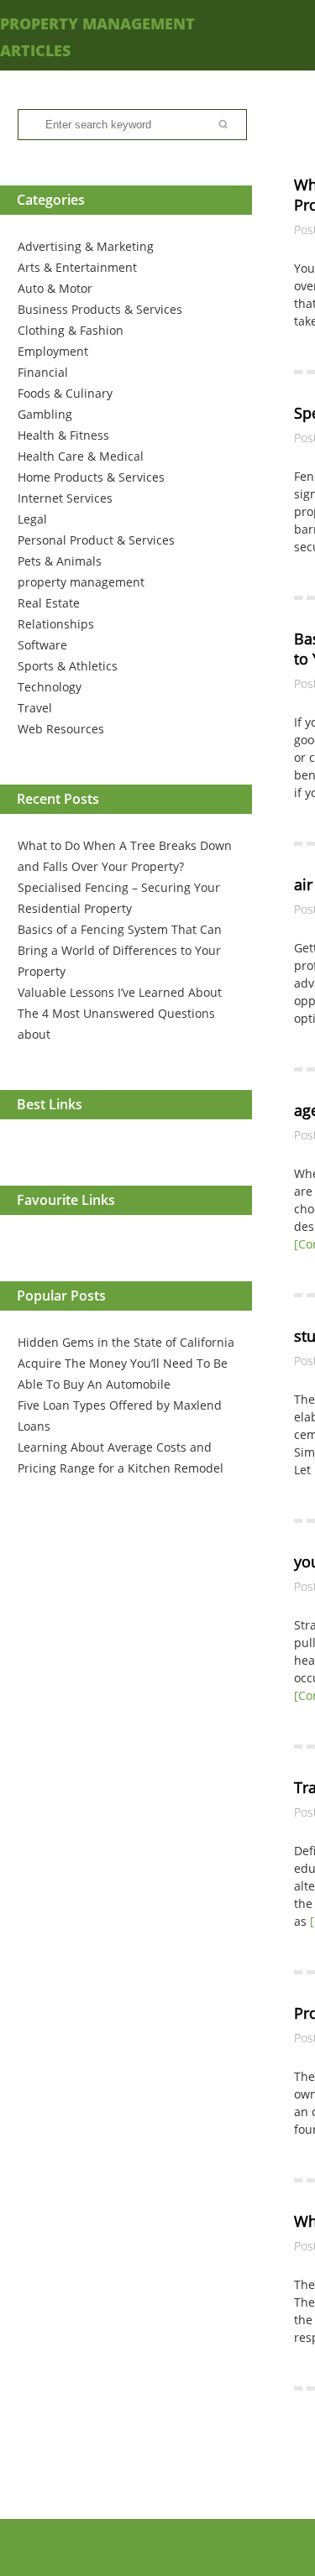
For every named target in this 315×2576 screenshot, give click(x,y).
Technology (50, 687)
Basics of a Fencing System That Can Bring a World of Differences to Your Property (120, 950)
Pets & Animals (60, 561)
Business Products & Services (100, 309)
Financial (43, 372)
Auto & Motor (55, 288)
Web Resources (61, 729)
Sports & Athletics (68, 666)
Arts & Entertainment (77, 267)
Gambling (45, 414)
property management (81, 582)
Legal (32, 519)
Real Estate (49, 603)
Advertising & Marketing (86, 246)
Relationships (56, 624)
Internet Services (65, 498)
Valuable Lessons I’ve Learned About (120, 992)
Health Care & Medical (81, 456)
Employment (53, 351)
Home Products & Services (91, 477)
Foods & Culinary (65, 393)
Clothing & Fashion (71, 330)
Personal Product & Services (96, 540)
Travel (35, 708)
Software (42, 645)
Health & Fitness (63, 435)
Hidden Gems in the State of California (126, 1342)
